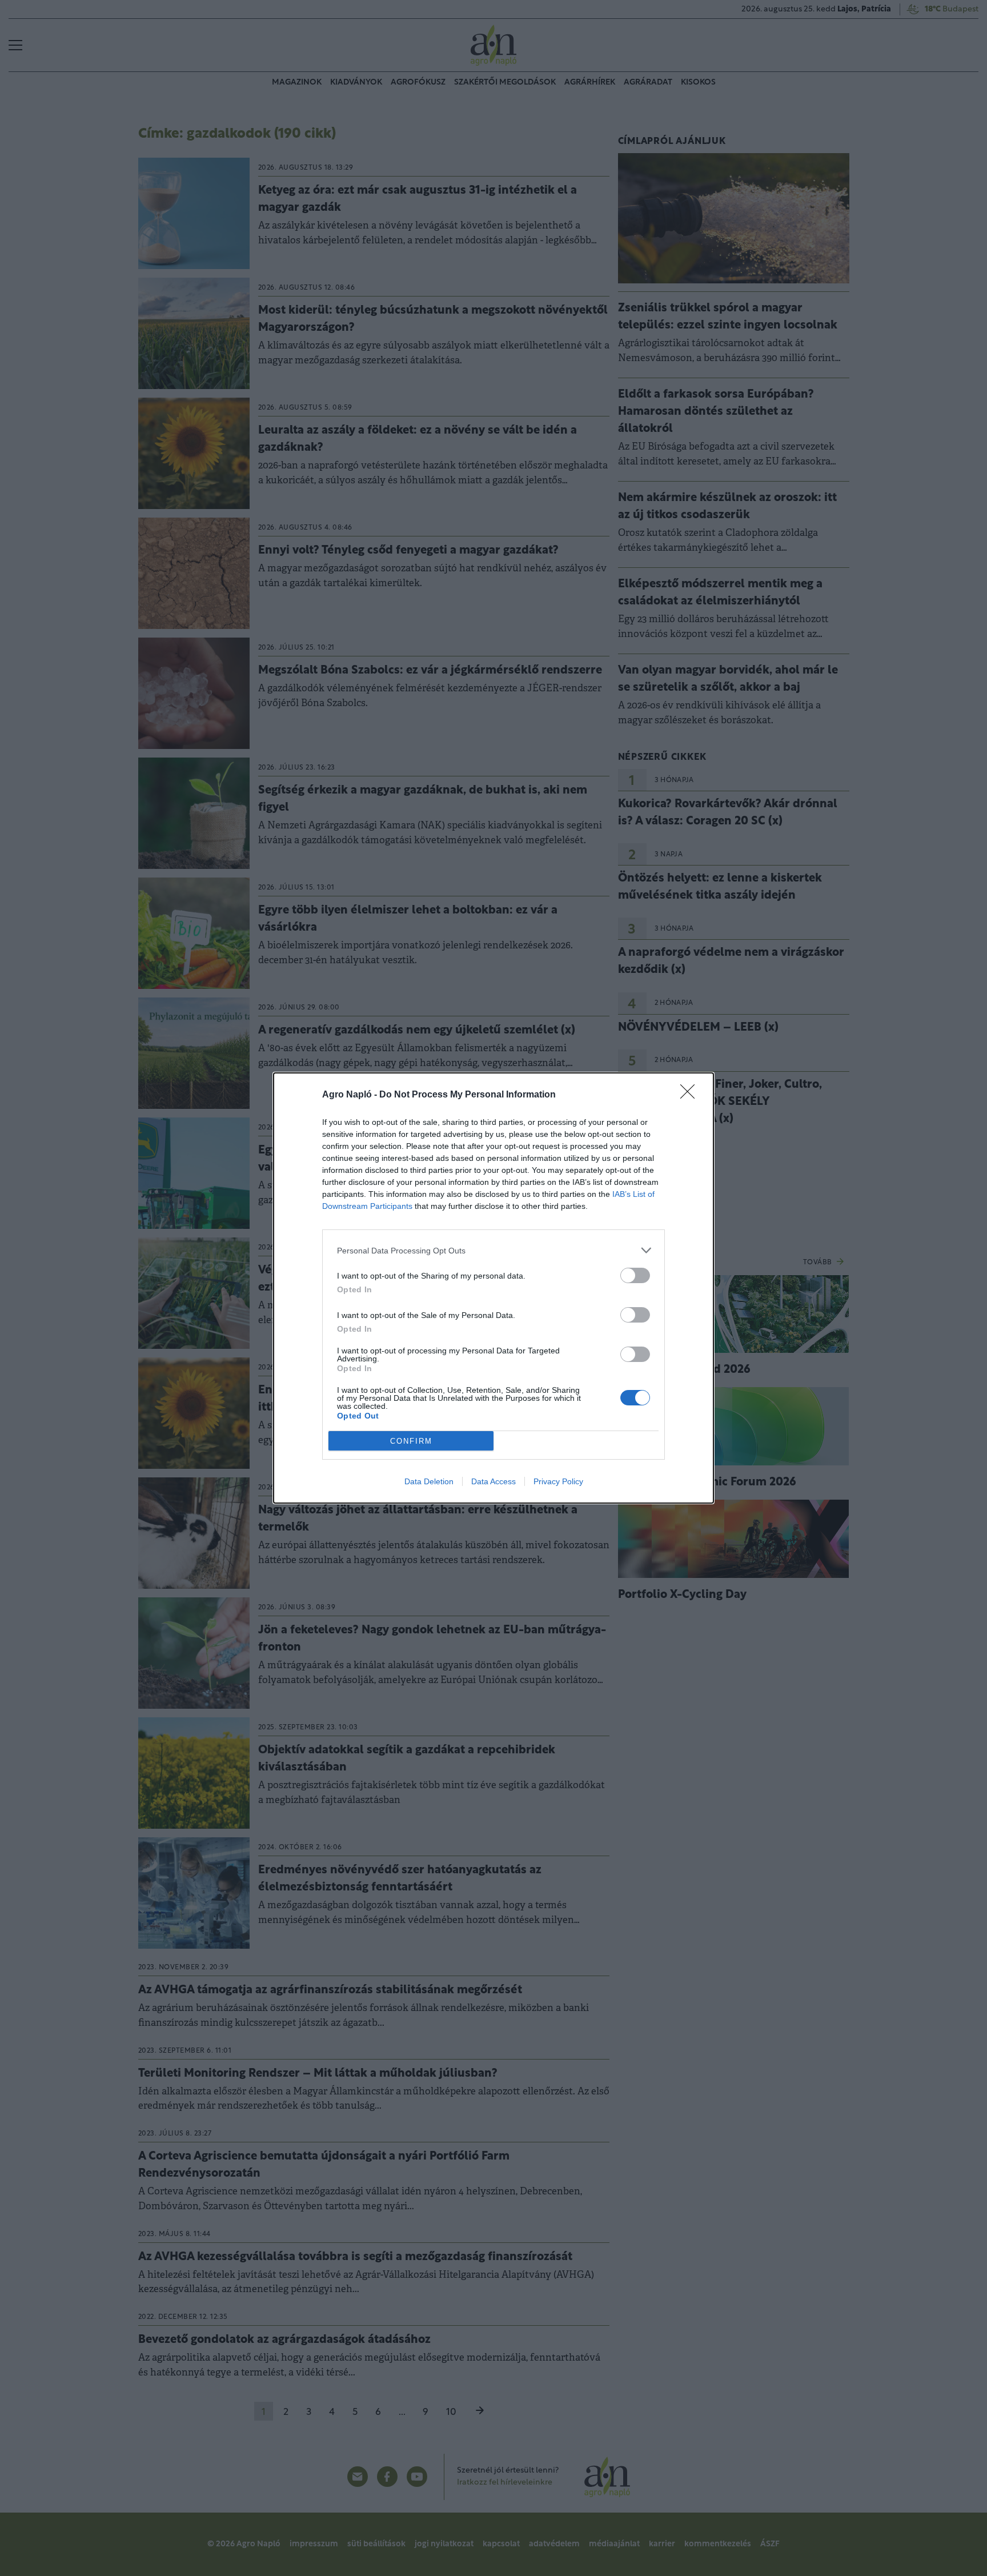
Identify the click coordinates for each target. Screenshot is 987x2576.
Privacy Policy (558, 1481)
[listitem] (493, 1250)
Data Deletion (429, 1481)
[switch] (635, 1275)
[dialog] (493, 1288)
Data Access (493, 1481)
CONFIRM (411, 1441)
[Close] (691, 1095)
